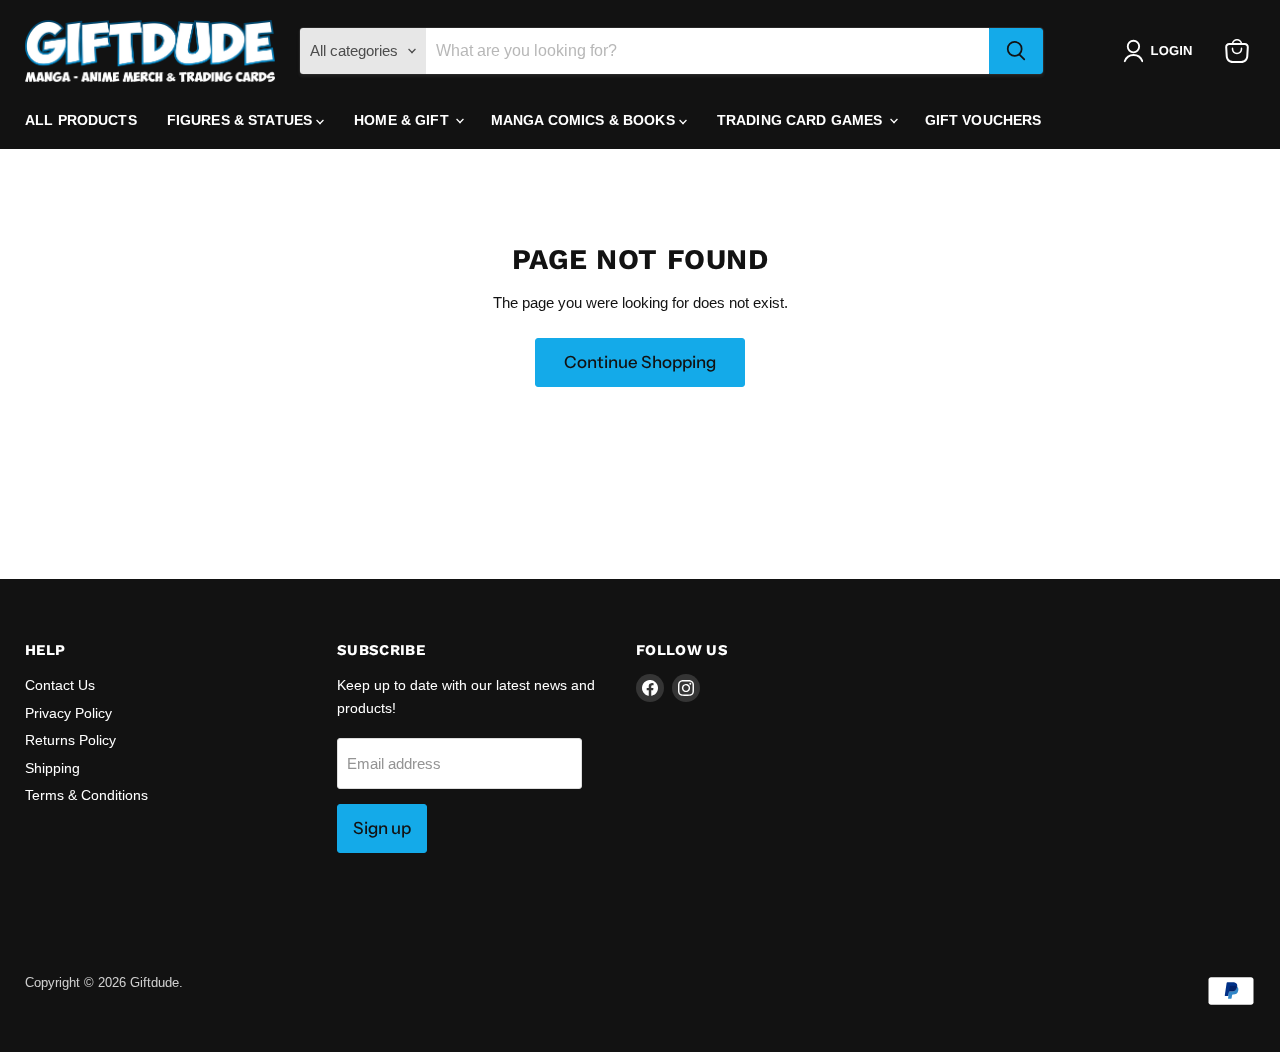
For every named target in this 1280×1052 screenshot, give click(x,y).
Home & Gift (403, 120)
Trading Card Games (802, 120)
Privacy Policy (68, 713)
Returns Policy (70, 740)
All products (81, 120)
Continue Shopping (640, 362)
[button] (1161, 51)
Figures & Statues (242, 120)
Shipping (52, 768)
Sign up (382, 828)
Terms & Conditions (86, 795)
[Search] (1016, 51)
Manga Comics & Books (585, 120)
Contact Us (60, 685)
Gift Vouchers (983, 120)
